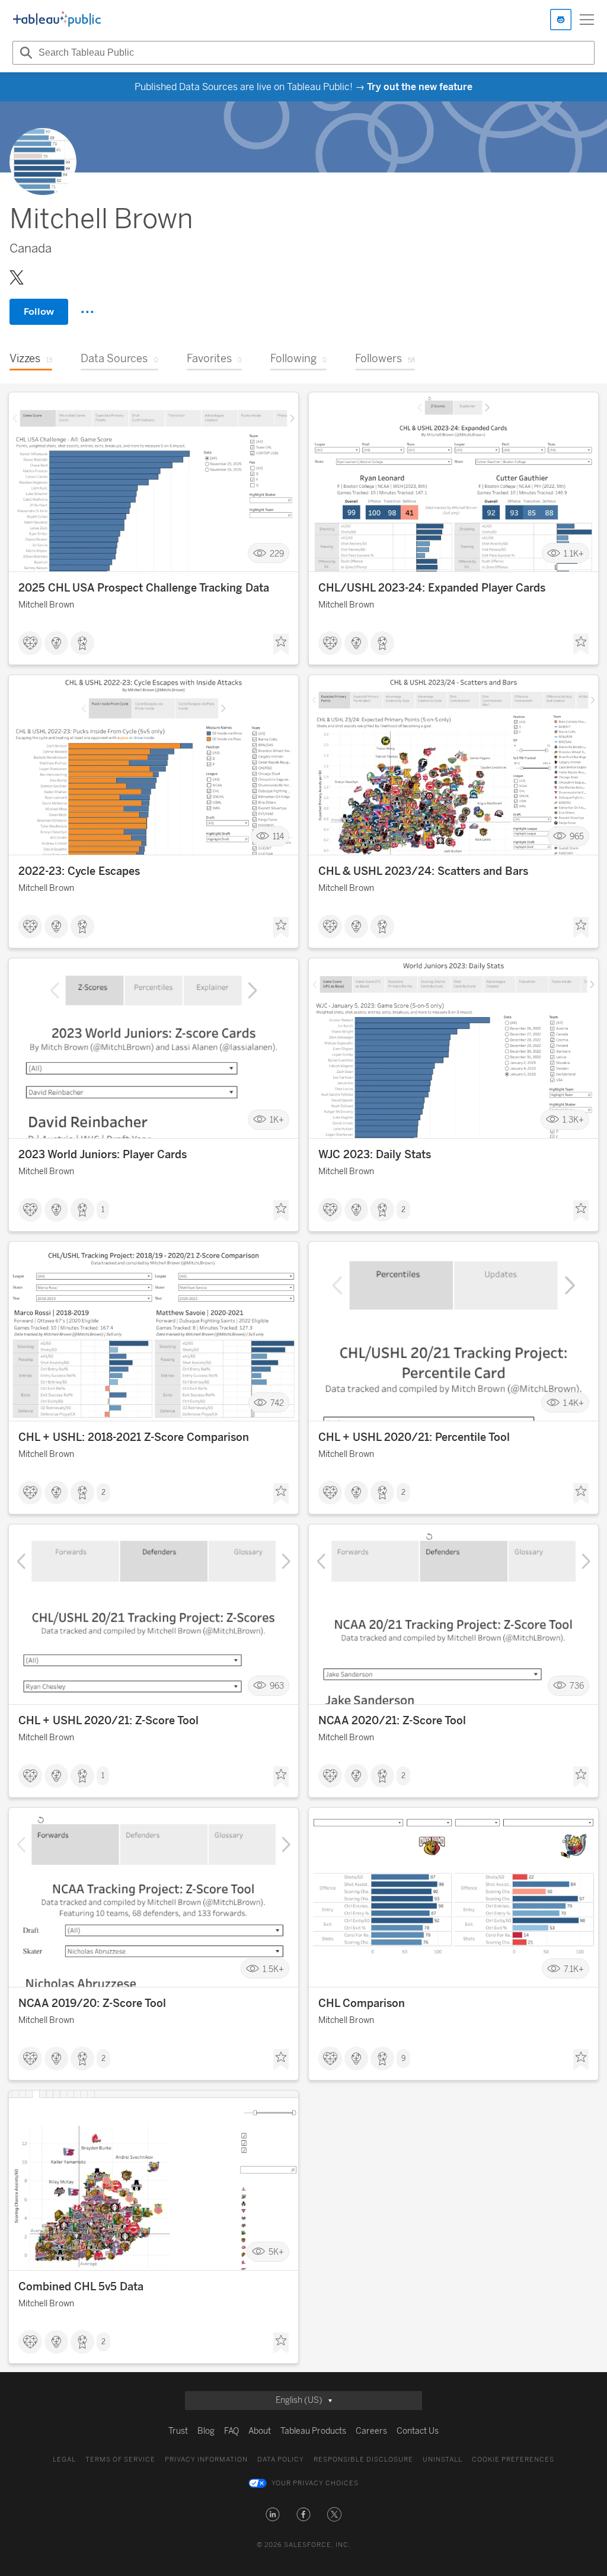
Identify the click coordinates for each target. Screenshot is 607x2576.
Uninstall (443, 2460)
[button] (273, 2514)
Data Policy (281, 2460)
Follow (39, 311)
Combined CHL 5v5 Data (81, 2287)
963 (277, 1686)
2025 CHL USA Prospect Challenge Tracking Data (144, 588)
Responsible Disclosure (363, 2460)
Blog (206, 2431)
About (260, 2431)
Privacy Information (206, 2460)
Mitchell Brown (46, 605)
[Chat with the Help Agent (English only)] (561, 20)
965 (577, 837)
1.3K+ (573, 1120)
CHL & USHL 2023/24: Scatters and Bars (423, 871)
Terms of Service (120, 2460)
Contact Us (418, 2431)
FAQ (231, 2431)
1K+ (277, 1120)
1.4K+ (574, 1403)
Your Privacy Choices (315, 2483)
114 (278, 837)
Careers (371, 2431)
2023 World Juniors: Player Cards (103, 1155)
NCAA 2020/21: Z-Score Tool (392, 1721)
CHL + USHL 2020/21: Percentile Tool (414, 1437)
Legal (64, 2460)
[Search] (24, 53)
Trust (178, 2431)
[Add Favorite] (281, 644)
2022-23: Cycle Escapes (79, 871)
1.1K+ (574, 553)
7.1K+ (574, 1969)
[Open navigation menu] (587, 20)
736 (577, 1686)
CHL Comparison (362, 2003)
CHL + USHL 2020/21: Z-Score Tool (108, 1721)
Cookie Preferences (513, 2460)
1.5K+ (273, 1969)
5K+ (276, 2252)
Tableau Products (313, 2431)
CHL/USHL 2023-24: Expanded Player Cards (432, 588)
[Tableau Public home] (57, 20)
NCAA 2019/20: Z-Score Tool (92, 2003)
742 (277, 1403)
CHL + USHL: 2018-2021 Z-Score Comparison (134, 1437)
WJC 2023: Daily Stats (375, 1155)
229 (277, 553)
